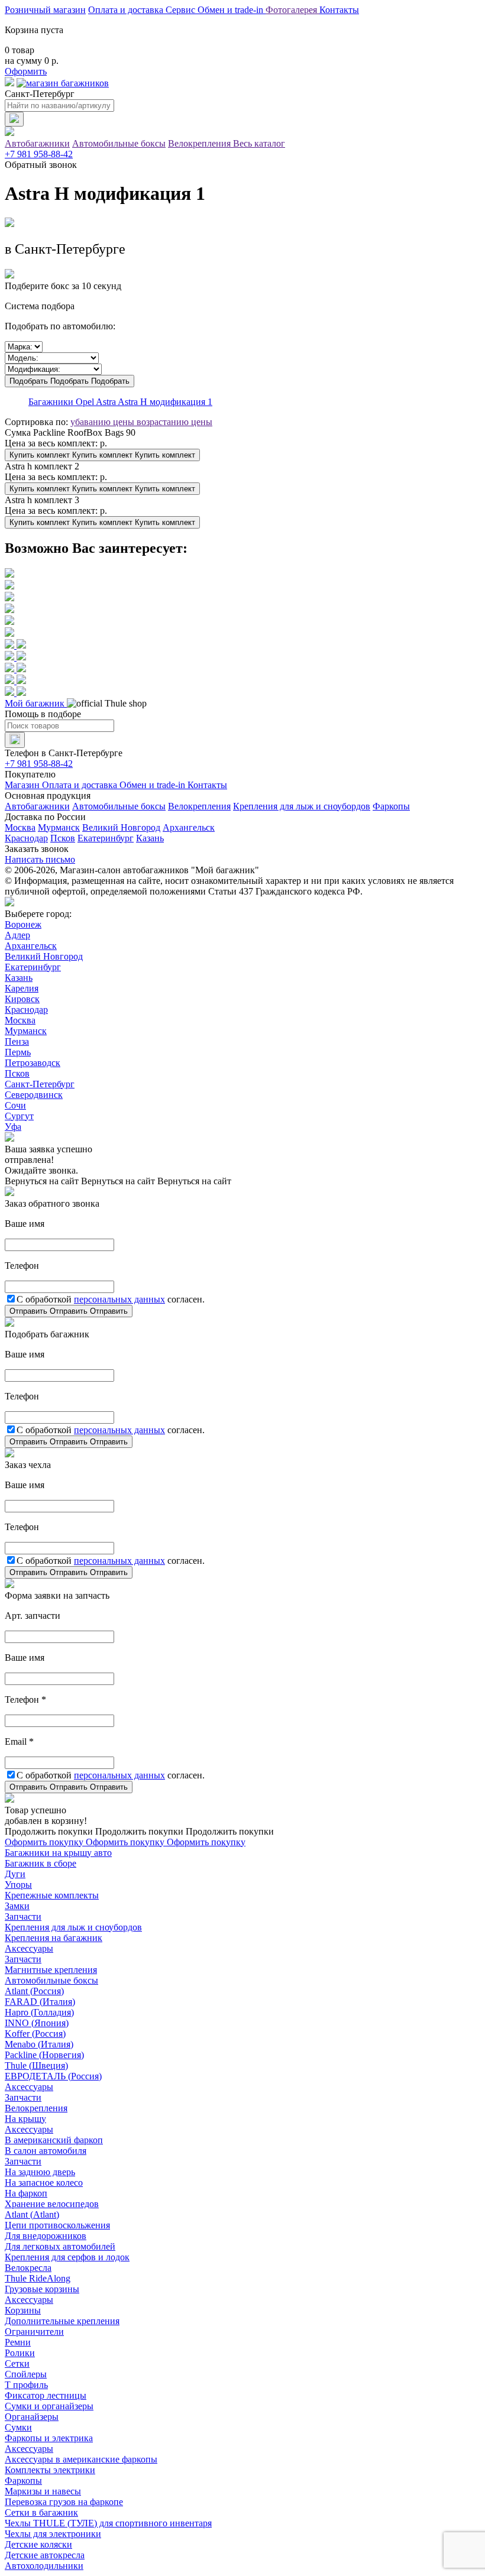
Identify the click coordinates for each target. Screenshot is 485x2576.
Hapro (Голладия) (39, 2012)
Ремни (18, 2342)
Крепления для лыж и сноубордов (302, 806)
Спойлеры (26, 2374)
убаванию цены (104, 422)
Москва (20, 827)
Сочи (15, 1105)
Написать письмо (40, 859)
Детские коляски (38, 2544)
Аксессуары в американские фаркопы (81, 2459)
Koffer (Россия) (35, 2034)
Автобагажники (37, 143)
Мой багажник (36, 703)
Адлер (17, 935)
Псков (63, 838)
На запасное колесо (44, 2183)
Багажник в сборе (41, 1863)
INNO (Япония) (37, 2023)
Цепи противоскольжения (57, 2225)
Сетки (17, 2363)
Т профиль (26, 2385)
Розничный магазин (45, 10)
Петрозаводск (33, 1063)
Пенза (17, 1041)
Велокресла (28, 2268)
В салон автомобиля (46, 2151)
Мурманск (59, 827)
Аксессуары (29, 1948)
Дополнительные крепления (62, 2321)
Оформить (26, 71)
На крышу (25, 2119)
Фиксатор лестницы (46, 2395)
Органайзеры (32, 2417)
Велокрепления (201, 143)
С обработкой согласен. (111, 1299)
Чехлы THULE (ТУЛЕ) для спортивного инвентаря (108, 2523)
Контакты (339, 10)
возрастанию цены (174, 422)
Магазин (23, 785)
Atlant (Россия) (34, 1991)
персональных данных (119, 1299)
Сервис (182, 10)
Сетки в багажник (41, 2512)
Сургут (19, 1116)
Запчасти (23, 1916)
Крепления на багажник (54, 1938)
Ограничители (34, 2332)
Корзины (23, 2310)
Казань (150, 838)
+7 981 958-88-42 (39, 154)
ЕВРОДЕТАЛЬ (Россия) (53, 2076)
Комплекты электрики (50, 2470)
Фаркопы (391, 806)
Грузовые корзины (42, 2289)
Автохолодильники (44, 2566)
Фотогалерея (292, 10)
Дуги (15, 1874)
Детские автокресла (45, 2555)
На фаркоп (26, 2193)
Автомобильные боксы (119, 143)
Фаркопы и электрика (49, 2438)
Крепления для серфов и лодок (67, 2257)
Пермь (18, 1052)
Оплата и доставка (127, 10)
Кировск (22, 999)
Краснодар (26, 838)
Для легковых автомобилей (60, 2246)
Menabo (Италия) (39, 2044)
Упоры (18, 1885)
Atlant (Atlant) (32, 2214)
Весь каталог (259, 143)
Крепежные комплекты (52, 1895)
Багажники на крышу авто (58, 1853)
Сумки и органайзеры (49, 2406)
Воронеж (23, 924)
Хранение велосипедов (52, 2204)
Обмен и (230, 10)
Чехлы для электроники (53, 2534)
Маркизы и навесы (43, 2491)
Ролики (20, 2353)
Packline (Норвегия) (44, 2055)
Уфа (13, 1127)
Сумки (18, 2427)
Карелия (22, 988)
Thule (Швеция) (36, 2065)
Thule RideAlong (38, 2278)
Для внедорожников (46, 2236)
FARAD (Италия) (40, 2002)
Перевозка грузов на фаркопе (64, 2502)
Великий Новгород (121, 827)
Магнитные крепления (51, 1970)
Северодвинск (34, 1095)
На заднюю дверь (40, 2172)
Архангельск (189, 827)
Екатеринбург (106, 838)
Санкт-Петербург (40, 1084)
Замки (17, 1906)
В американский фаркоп (54, 2140)
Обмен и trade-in (153, 785)
